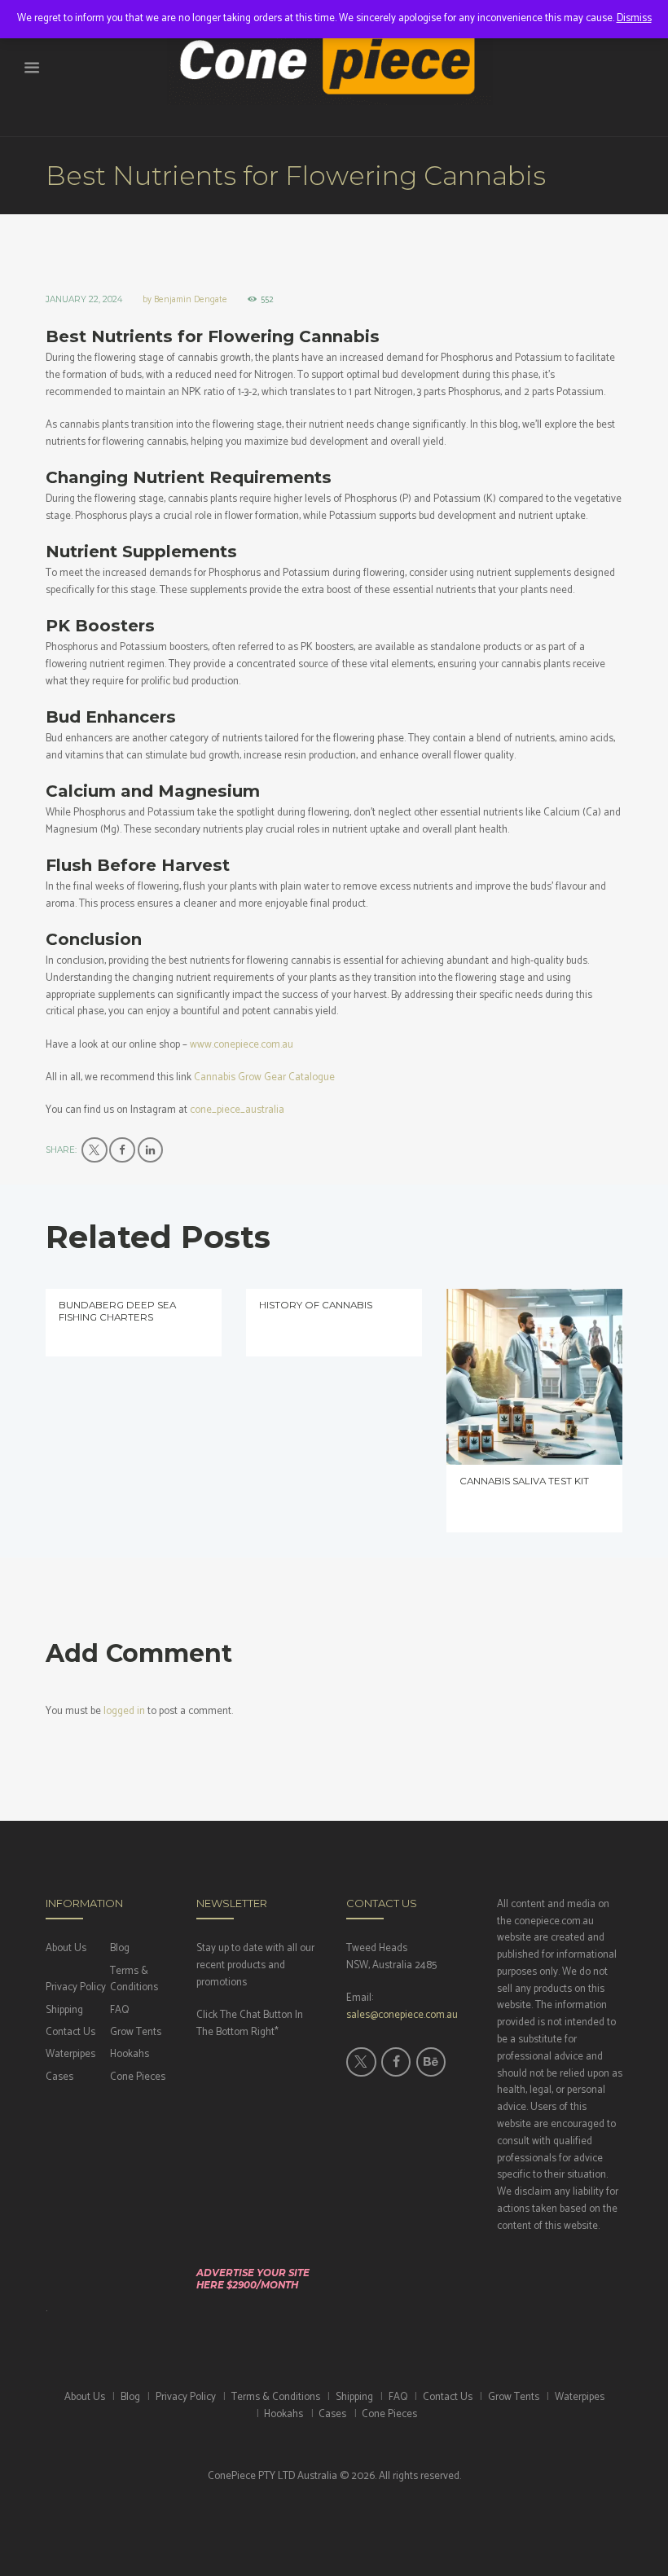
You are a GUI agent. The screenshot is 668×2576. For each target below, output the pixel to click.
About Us (66, 1948)
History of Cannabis (316, 1305)
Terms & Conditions (134, 1980)
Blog (120, 1948)
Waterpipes (70, 2054)
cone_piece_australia (237, 1110)
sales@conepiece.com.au (402, 2015)
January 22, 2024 (84, 299)
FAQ (119, 2010)
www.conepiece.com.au (242, 1045)
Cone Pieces (138, 2077)
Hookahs (130, 2054)
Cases (59, 2077)
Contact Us (70, 2032)
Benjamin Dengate (191, 300)
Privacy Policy (76, 1987)
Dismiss (634, 18)
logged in (124, 1711)
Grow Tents (136, 2032)
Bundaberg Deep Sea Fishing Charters (117, 1311)
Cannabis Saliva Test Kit (524, 1481)
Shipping (64, 2010)
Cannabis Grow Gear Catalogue (264, 1077)
